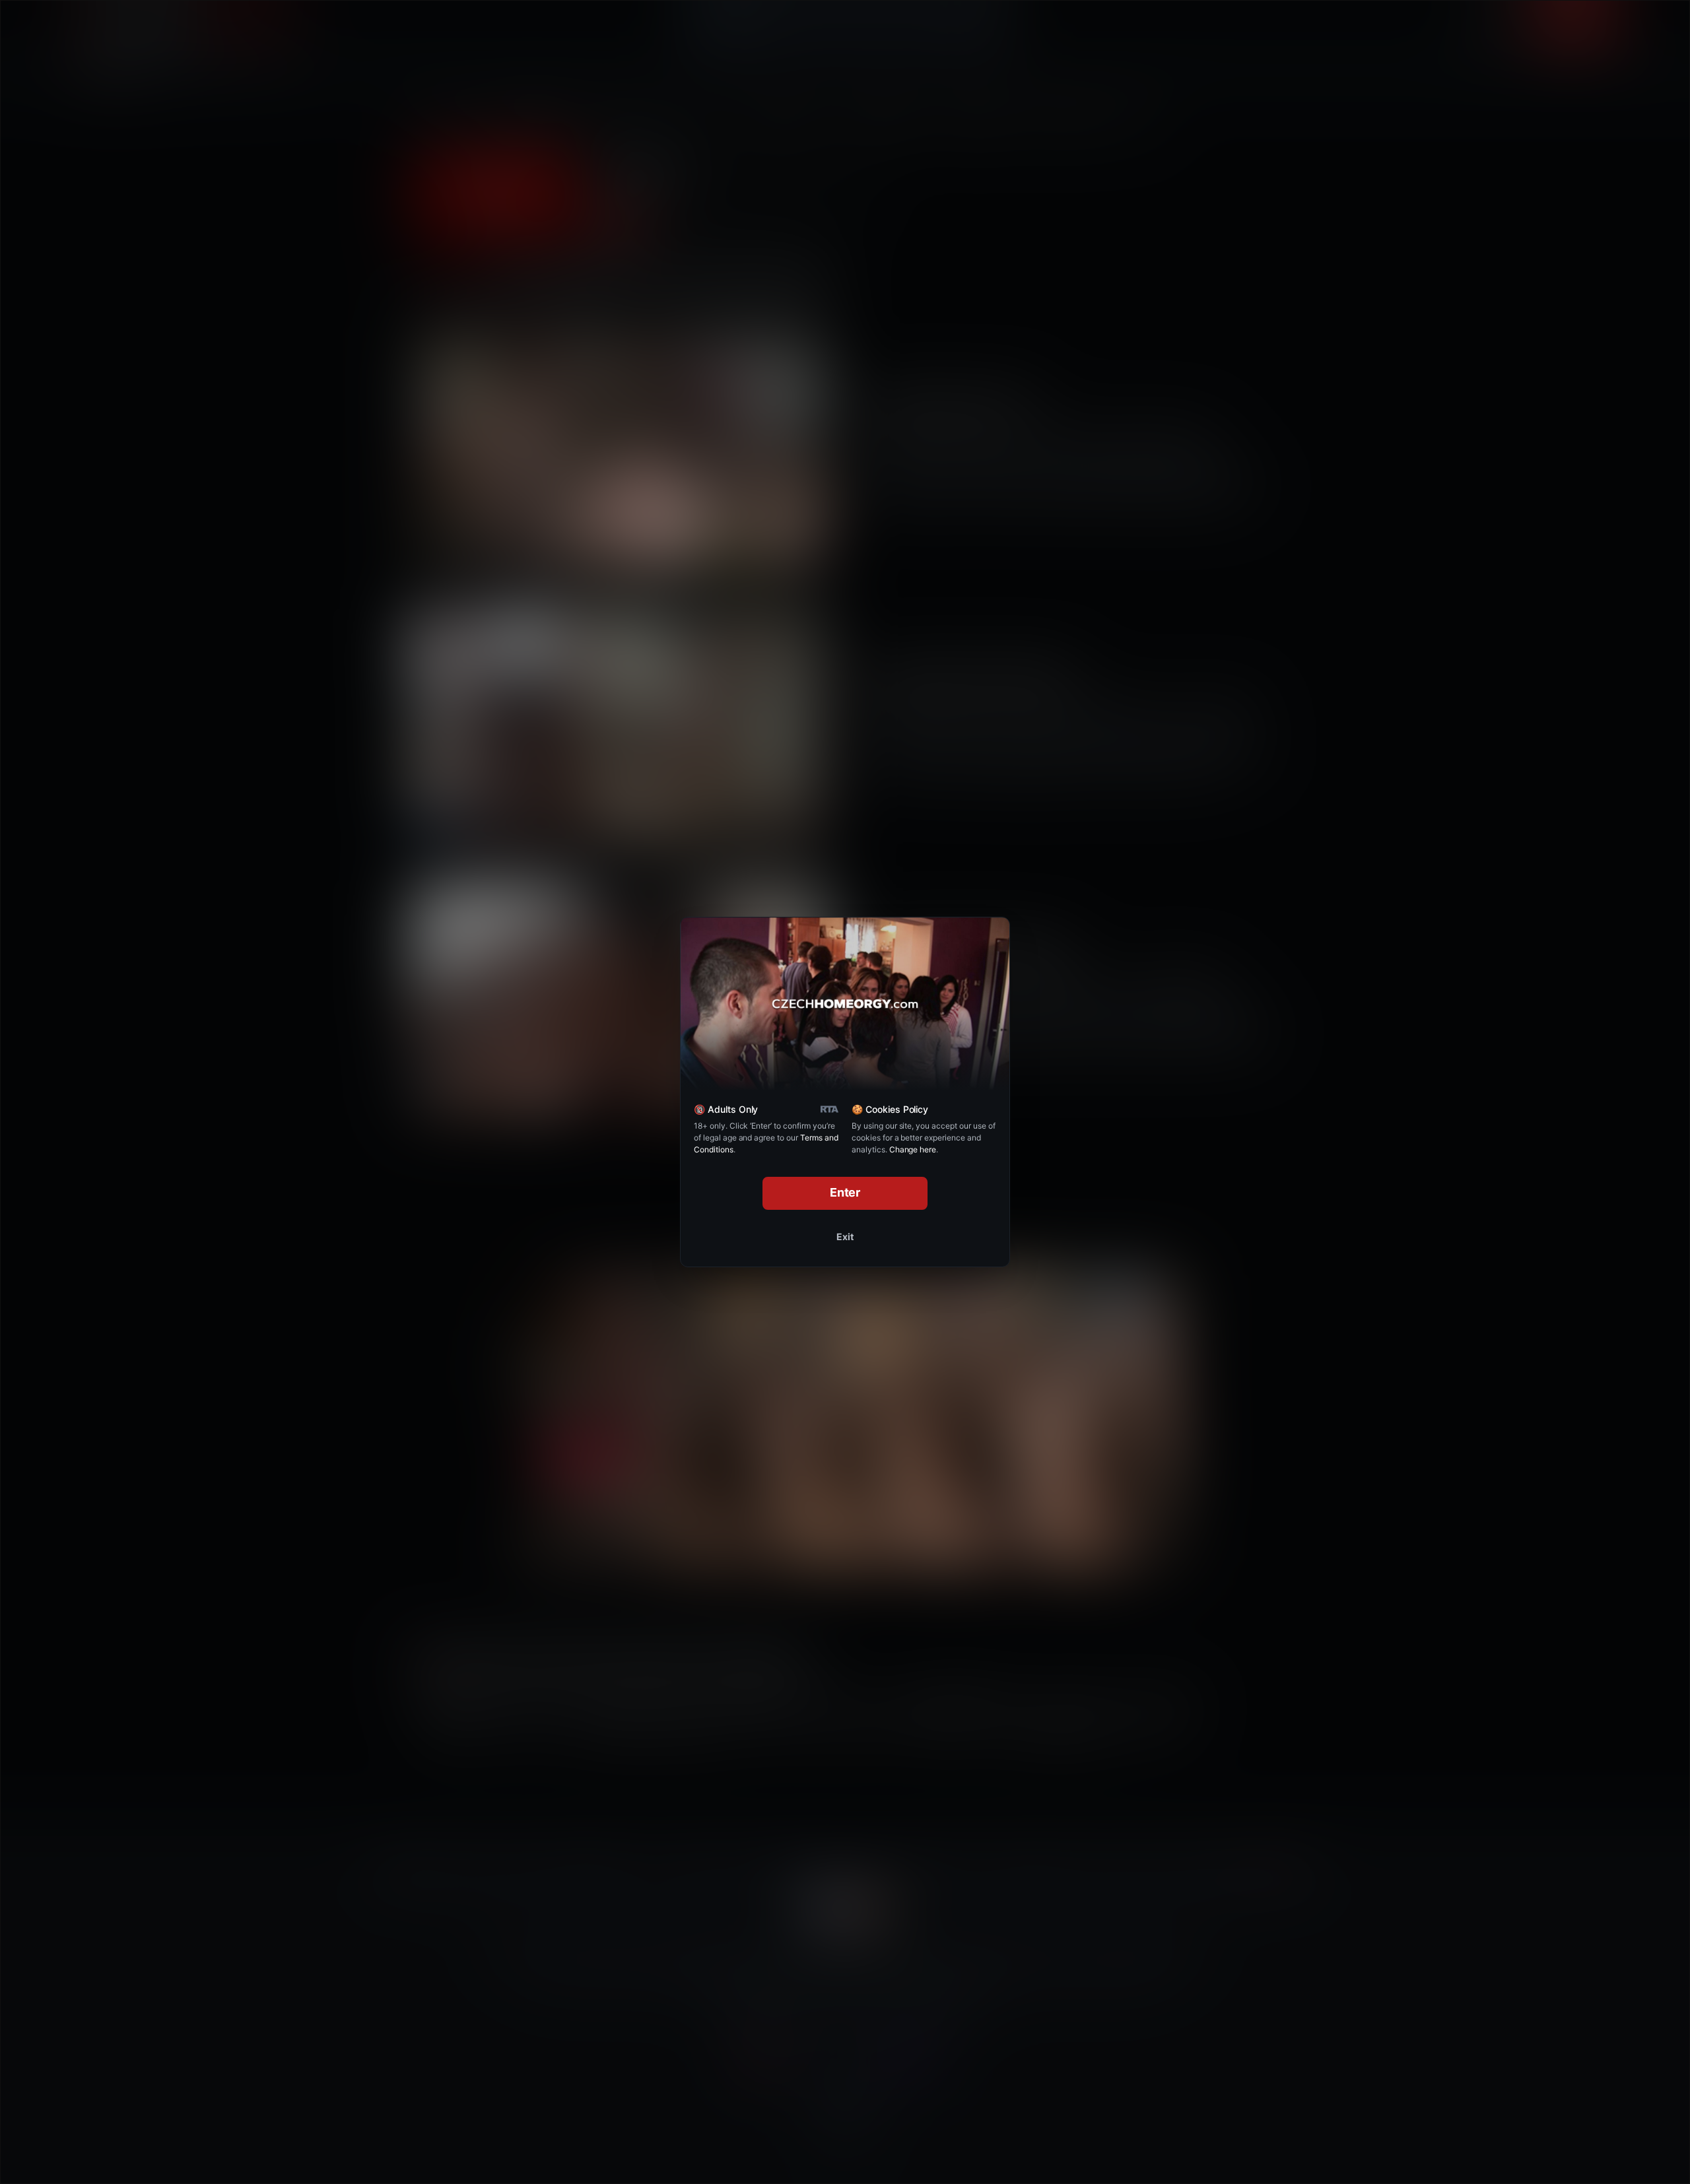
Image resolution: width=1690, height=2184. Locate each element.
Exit (845, 1237)
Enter (845, 1192)
